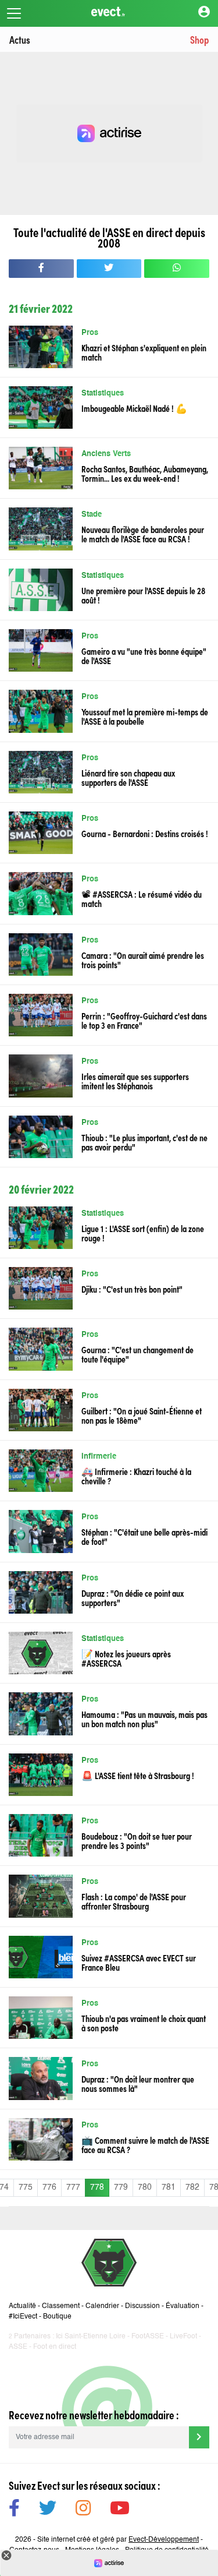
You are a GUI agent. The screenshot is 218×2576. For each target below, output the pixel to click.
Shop (199, 39)
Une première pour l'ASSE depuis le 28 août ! (143, 595)
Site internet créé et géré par (118, 2540)
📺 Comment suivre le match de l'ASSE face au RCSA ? (145, 2144)
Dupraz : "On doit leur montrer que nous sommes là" (138, 2083)
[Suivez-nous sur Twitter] (48, 2510)
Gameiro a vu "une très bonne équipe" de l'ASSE (144, 655)
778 (97, 2187)
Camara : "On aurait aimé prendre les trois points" (143, 959)
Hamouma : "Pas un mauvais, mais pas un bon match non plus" (144, 1718)
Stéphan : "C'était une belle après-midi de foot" (144, 1536)
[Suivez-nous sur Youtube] (120, 2510)
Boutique (57, 2317)
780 (145, 2187)
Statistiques (103, 394)
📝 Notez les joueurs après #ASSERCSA (126, 1658)
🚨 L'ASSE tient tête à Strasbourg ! (138, 1775)
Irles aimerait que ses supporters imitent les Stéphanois (135, 1081)
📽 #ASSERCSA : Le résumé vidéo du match (142, 898)
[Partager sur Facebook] (41, 269)
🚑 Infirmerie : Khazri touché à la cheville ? (136, 1476)
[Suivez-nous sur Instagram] (83, 2510)
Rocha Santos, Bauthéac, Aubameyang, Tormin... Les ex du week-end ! (145, 473)
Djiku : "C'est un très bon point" (132, 1289)
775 (26, 2187)
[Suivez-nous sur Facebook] (14, 2510)
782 (192, 2187)
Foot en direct (55, 2347)
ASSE (18, 2347)
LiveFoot (183, 2337)
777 (73, 2187)
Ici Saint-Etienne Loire (91, 2337)
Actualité (22, 2306)
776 (49, 2187)
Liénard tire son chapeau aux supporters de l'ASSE (128, 777)
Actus (20, 39)
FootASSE (148, 2337)
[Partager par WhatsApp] (177, 269)
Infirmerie (99, 1457)
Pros (90, 333)
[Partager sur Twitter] (109, 269)
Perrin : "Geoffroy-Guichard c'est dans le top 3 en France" (144, 1020)
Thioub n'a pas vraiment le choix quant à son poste (144, 2023)
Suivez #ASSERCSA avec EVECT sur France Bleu (139, 1962)
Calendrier (102, 2306)
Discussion (142, 2306)
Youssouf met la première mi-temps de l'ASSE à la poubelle (145, 716)
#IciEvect (23, 2317)
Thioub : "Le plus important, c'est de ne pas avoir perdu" (144, 1142)
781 (169, 2187)
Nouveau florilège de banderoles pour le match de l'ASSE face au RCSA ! (143, 534)
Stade (92, 515)
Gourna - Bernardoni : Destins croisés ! (145, 833)
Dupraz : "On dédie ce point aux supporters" (133, 1597)
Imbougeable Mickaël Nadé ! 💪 (134, 408)
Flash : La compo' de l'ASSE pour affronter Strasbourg (134, 1901)
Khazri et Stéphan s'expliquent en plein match (144, 352)
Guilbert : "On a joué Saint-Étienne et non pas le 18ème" (142, 1415)
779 (121, 2187)
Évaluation (183, 2306)
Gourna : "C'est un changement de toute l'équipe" (137, 1354)
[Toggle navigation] (14, 13)
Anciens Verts (106, 454)
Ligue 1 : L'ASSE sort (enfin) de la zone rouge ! (143, 1233)
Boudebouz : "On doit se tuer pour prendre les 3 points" (137, 1840)
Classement (61, 2306)
